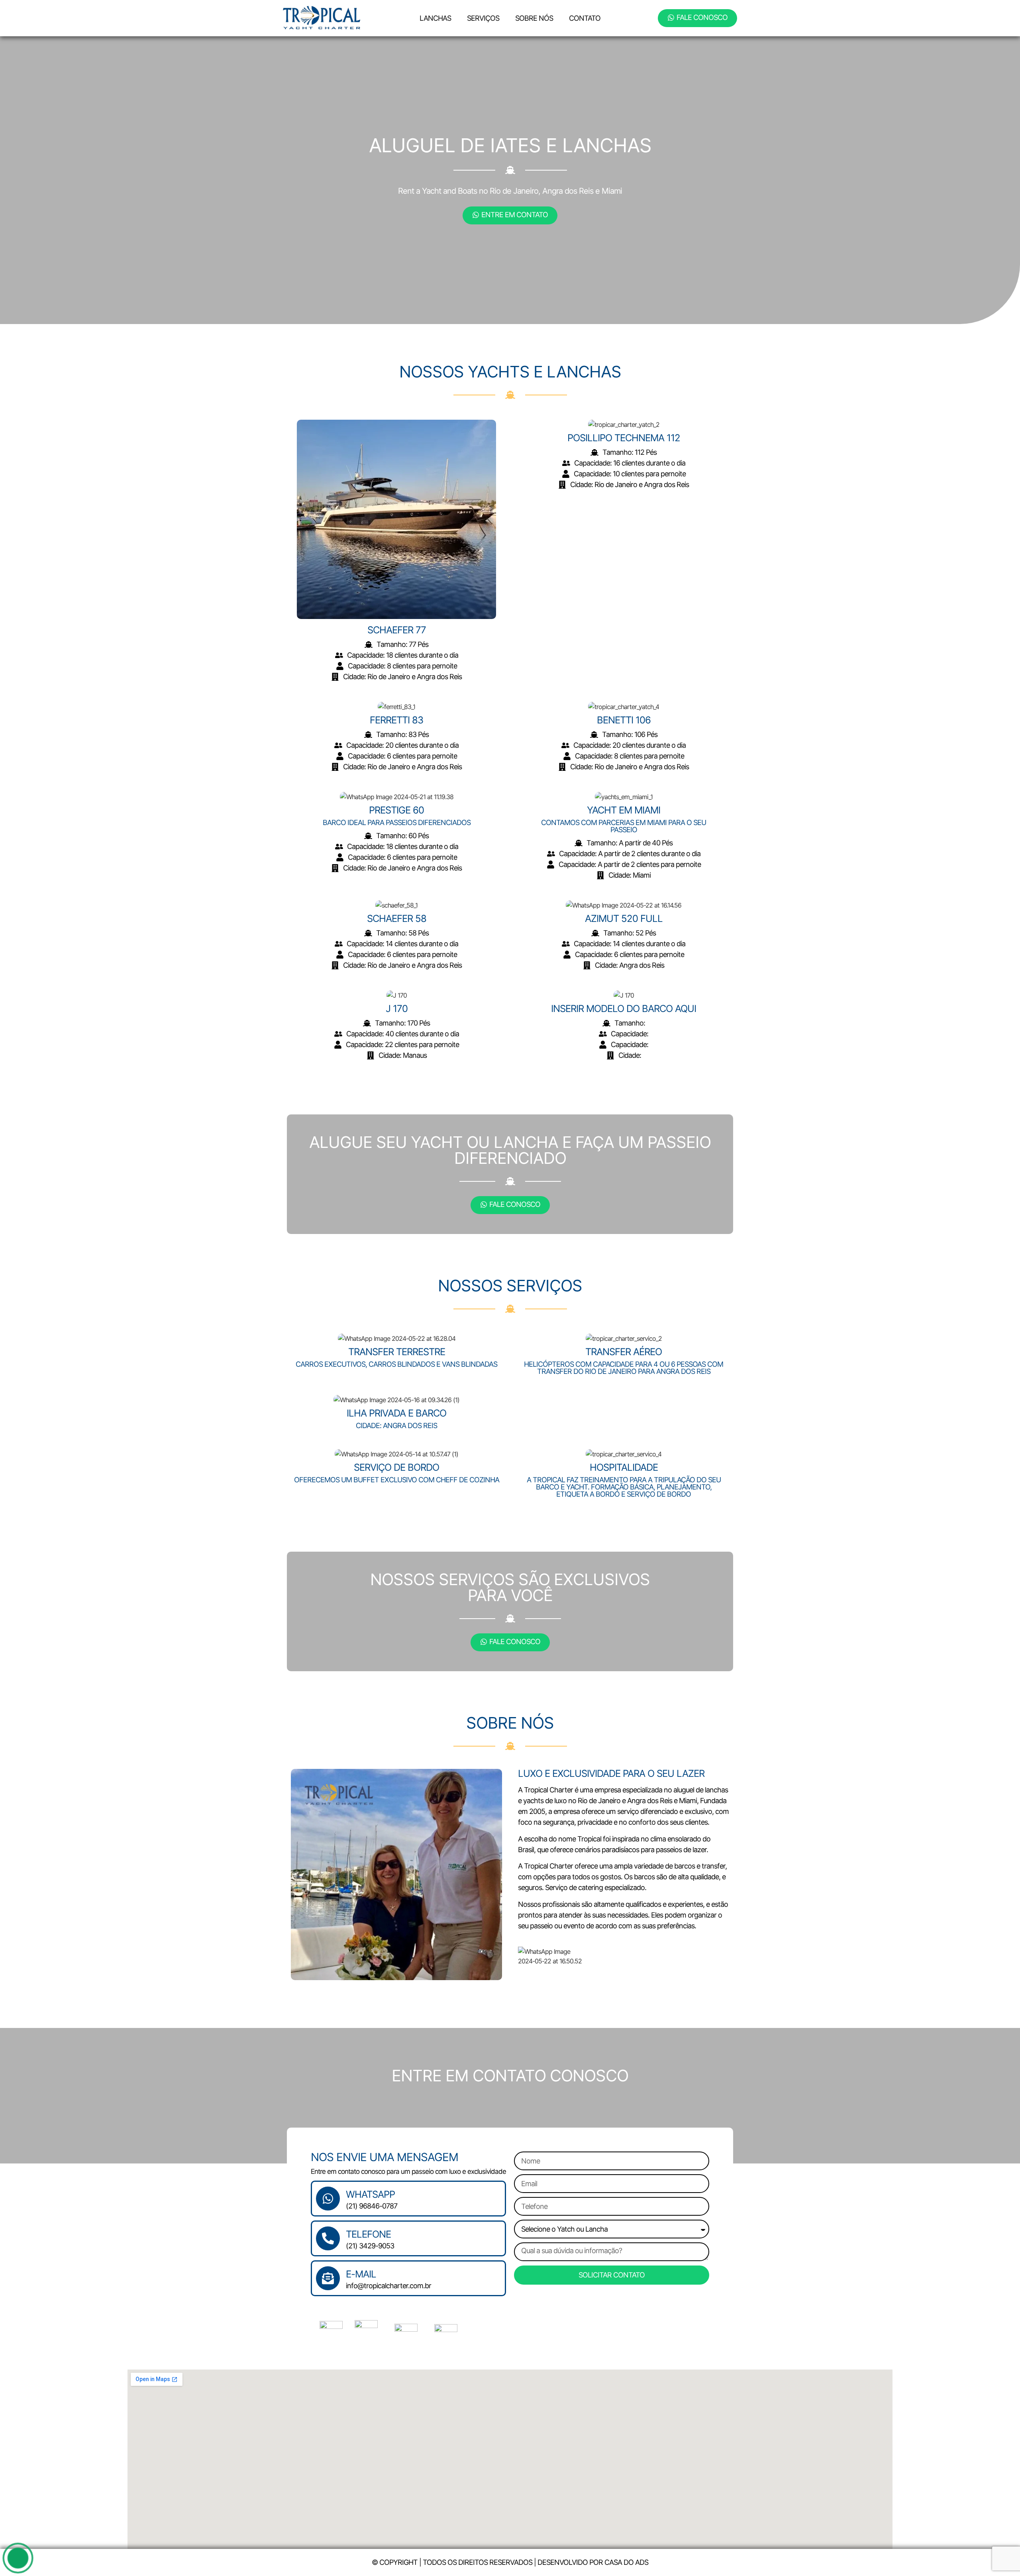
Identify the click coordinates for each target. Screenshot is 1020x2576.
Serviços (483, 18)
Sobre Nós (534, 18)
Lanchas (435, 18)
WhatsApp (370, 2194)
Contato (585, 18)
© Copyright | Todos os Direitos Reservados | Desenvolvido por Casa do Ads (510, 2562)
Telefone (368, 2234)
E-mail (361, 2274)
